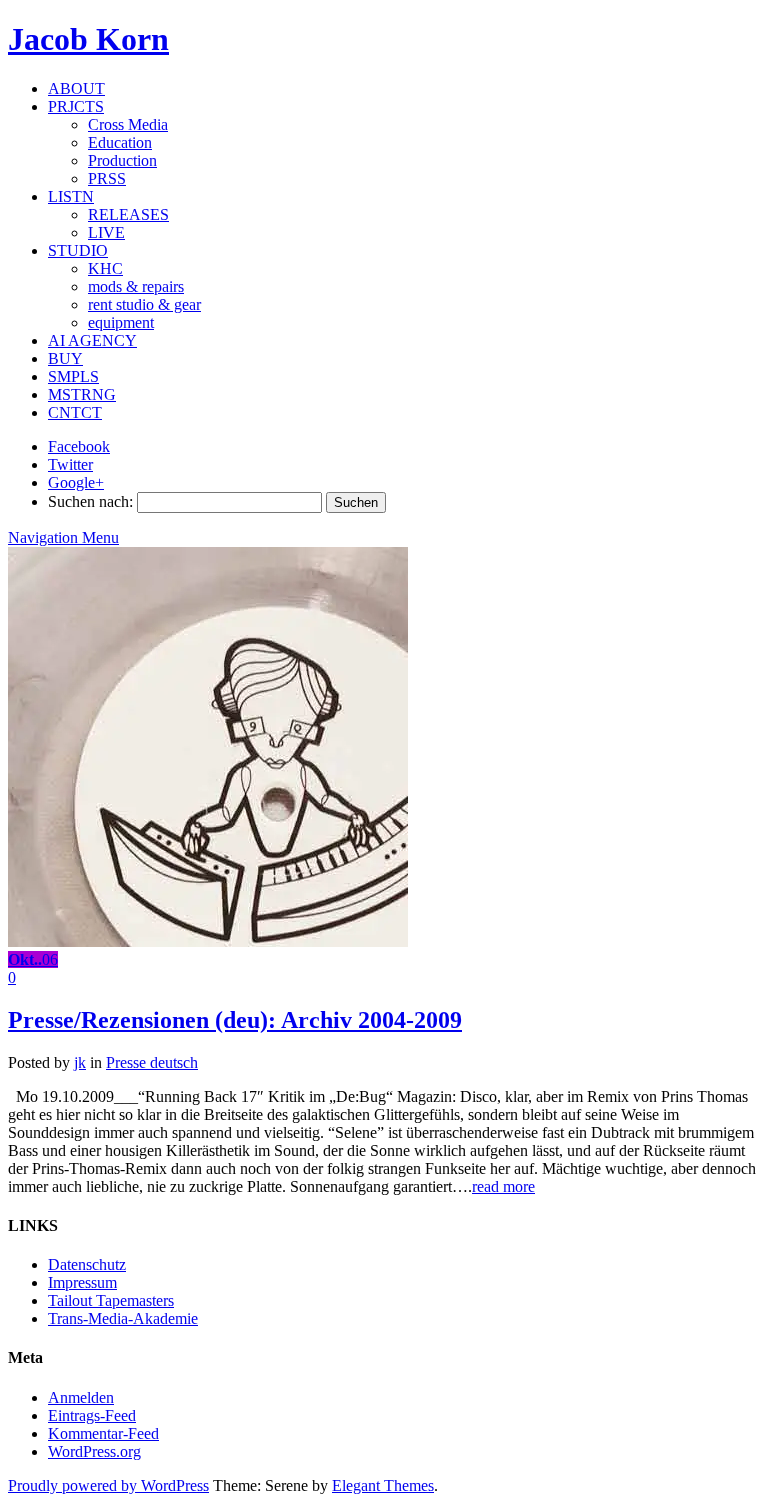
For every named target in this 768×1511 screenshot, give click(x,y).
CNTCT (75, 412)
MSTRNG (82, 394)
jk (80, 1062)
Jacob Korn (88, 39)
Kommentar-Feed (103, 1433)
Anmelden (81, 1397)
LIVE (106, 232)
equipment (121, 322)
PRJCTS (76, 106)
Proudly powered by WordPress (108, 1485)
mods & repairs (136, 286)
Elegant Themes (383, 1485)
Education (120, 142)
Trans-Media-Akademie (123, 1318)
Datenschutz (87, 1264)
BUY (65, 358)
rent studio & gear (144, 304)
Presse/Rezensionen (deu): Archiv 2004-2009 (235, 1020)
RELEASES (128, 214)
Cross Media (128, 124)
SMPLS (73, 376)
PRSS (107, 178)
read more (503, 1186)
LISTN (71, 196)
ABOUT (76, 88)
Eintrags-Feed (92, 1415)
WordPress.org (94, 1451)
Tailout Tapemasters (111, 1300)
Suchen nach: (90, 501)
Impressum (82, 1282)
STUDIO (78, 250)
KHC (105, 268)
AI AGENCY (92, 340)
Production (122, 160)
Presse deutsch (152, 1062)
